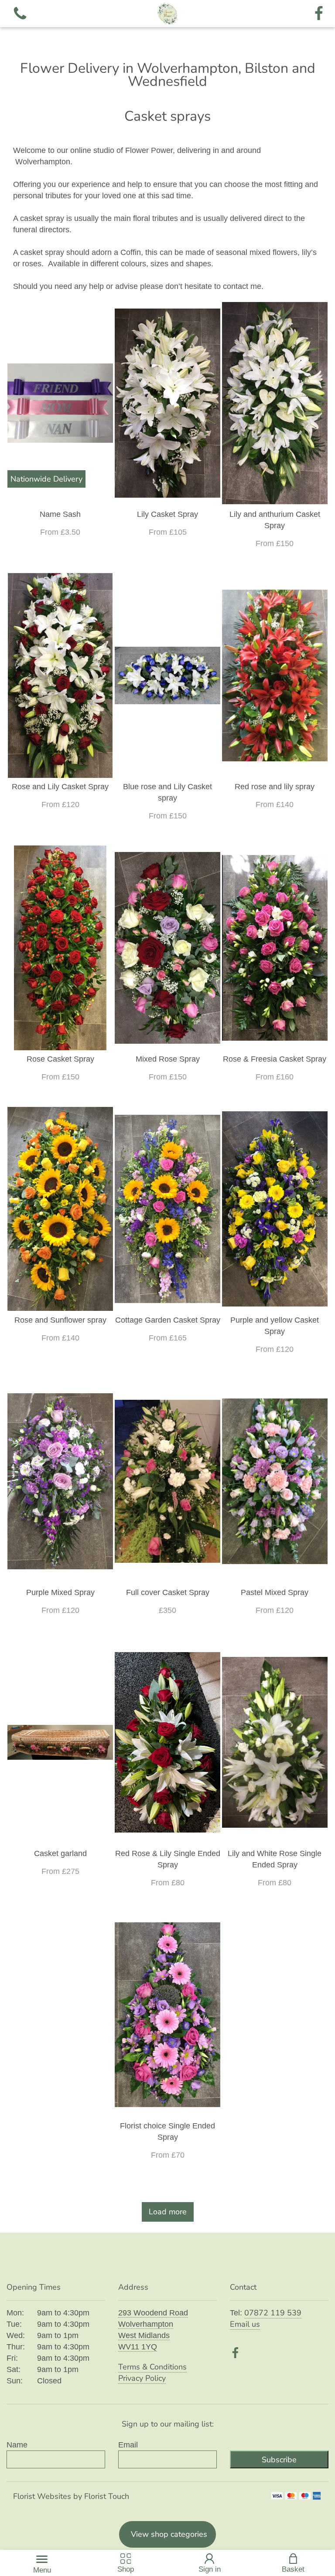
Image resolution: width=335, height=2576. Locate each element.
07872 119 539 (273, 2313)
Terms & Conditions (152, 2367)
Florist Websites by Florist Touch (71, 2496)
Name (17, 2445)
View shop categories (169, 2534)
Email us (245, 2324)
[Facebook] (319, 14)
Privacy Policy (142, 2378)
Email (128, 2445)
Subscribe (279, 2460)
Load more (168, 2212)
